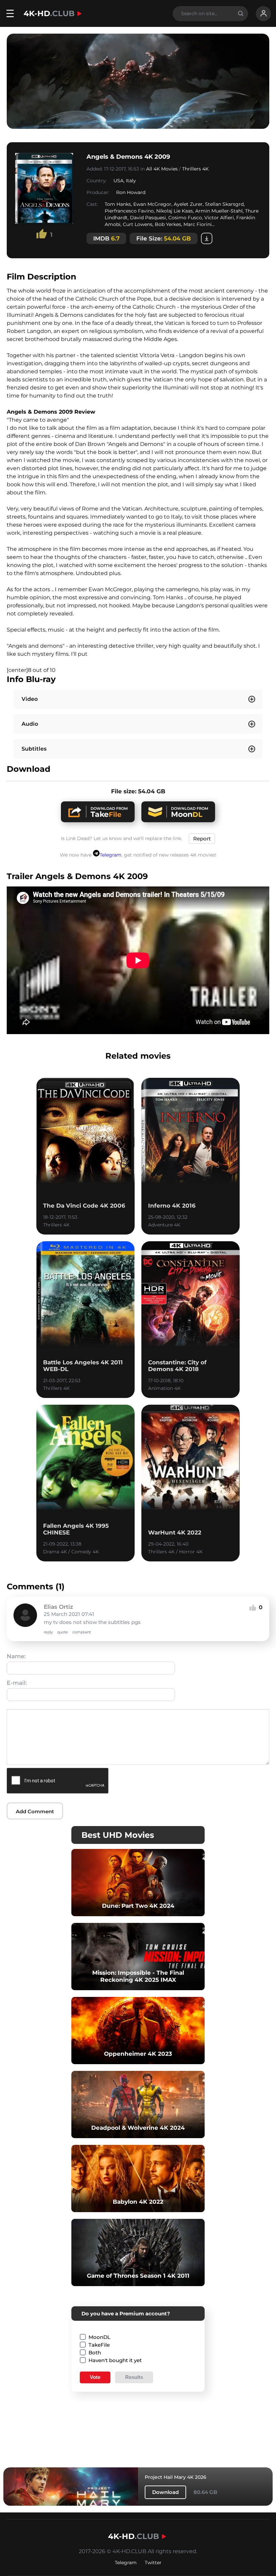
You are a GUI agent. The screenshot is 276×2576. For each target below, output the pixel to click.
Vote (95, 2377)
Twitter (153, 2563)
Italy (131, 181)
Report (202, 839)
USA (118, 181)
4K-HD (49, 13)
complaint (82, 1632)
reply (48, 1632)
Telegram (111, 855)
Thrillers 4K (195, 169)
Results (134, 2377)
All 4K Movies (162, 169)
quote (63, 1632)
